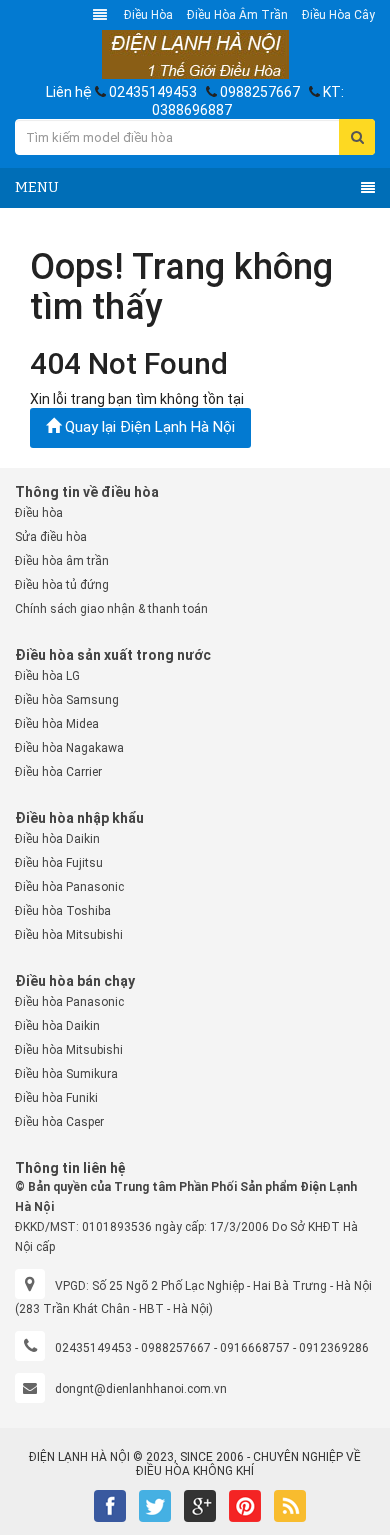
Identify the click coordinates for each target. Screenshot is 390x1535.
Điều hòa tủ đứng (62, 585)
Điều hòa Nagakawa (69, 748)
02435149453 (153, 92)
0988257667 (260, 92)
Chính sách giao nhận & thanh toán (111, 609)
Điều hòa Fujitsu (59, 863)
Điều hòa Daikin (57, 839)
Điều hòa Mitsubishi (69, 935)
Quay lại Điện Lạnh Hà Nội (148, 427)
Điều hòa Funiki (56, 1098)
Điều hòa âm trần (237, 15)
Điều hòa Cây (338, 15)
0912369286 (334, 1348)
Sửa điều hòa (51, 537)
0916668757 (255, 1348)
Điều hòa (148, 15)
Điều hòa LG (47, 676)
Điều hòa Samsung (67, 700)
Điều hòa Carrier (58, 772)
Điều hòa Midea (57, 724)
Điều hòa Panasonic (69, 887)
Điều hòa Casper (59, 1122)
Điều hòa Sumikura (66, 1074)
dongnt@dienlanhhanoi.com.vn (141, 1389)
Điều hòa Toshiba (63, 911)
